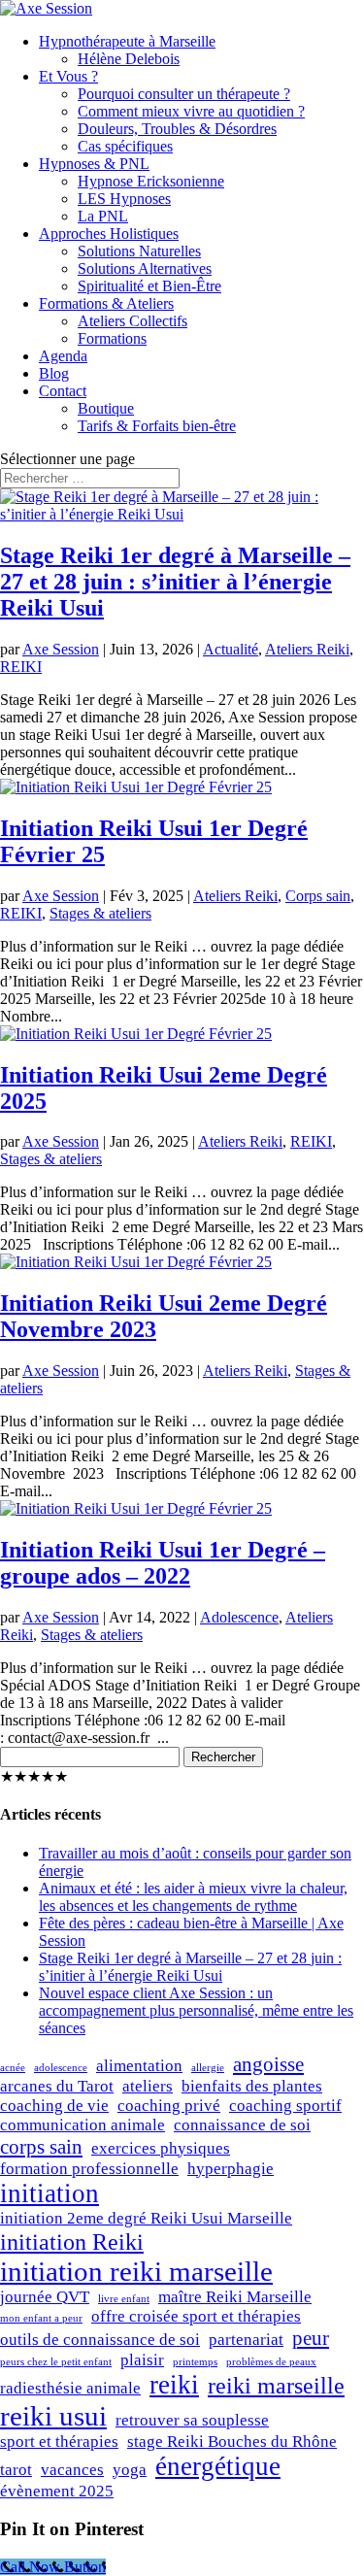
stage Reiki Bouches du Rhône (232, 2442)
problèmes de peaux (271, 2362)
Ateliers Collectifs (132, 321)
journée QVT (45, 2297)
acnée (13, 2068)
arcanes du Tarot (57, 2086)
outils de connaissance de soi (100, 2340)
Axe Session (61, 649)
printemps (195, 2362)
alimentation (139, 2066)
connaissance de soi (242, 2125)
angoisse (268, 2064)
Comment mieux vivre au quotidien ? (191, 111)
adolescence (61, 2068)
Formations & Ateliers (106, 303)
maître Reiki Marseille (235, 2297)
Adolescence (239, 1617)
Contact (63, 391)
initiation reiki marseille (136, 2271)
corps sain (41, 2147)
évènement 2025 (57, 2491)
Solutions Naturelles (139, 251)
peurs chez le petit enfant (56, 2362)
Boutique (106, 408)
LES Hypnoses (124, 199)
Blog (54, 373)
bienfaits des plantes (252, 2086)
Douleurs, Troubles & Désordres (177, 129)
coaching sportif (285, 2106)
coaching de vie (54, 2106)
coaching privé (169, 2106)
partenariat (246, 2340)
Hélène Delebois (129, 59)
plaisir (142, 2360)
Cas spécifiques (125, 146)
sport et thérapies (59, 2442)
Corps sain (318, 896)
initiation (50, 2193)
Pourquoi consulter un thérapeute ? (184, 94)
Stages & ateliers (100, 913)
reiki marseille (276, 2385)
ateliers (148, 2086)
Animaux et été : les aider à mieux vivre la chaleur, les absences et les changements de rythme (193, 1897)
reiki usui (53, 2416)
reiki (174, 2385)
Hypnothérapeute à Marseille (127, 41)
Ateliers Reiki (307, 649)
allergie (208, 2068)
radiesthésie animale (70, 2388)
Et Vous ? (68, 76)
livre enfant (124, 2299)
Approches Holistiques (109, 234)
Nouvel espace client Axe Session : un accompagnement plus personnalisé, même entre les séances (196, 2010)
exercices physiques (161, 2148)
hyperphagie (231, 2169)
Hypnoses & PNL (94, 164)
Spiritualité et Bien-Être (149, 286)
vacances (72, 2470)
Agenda (63, 356)
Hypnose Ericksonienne (151, 181)
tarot (16, 2470)
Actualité (231, 649)
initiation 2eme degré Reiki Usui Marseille (146, 2218)
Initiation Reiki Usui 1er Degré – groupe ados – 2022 (163, 1563)
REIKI (21, 667)
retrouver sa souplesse (192, 2420)
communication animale (83, 2125)
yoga (130, 2470)
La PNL (103, 216)
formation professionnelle (89, 2169)
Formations (112, 338)
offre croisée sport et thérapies (196, 2316)
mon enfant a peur (41, 2318)
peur (311, 2338)
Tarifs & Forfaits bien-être (157, 426)
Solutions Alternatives (145, 268)
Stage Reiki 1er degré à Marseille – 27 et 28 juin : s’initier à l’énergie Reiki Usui (175, 582)
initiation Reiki (72, 2241)
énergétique (218, 2466)
